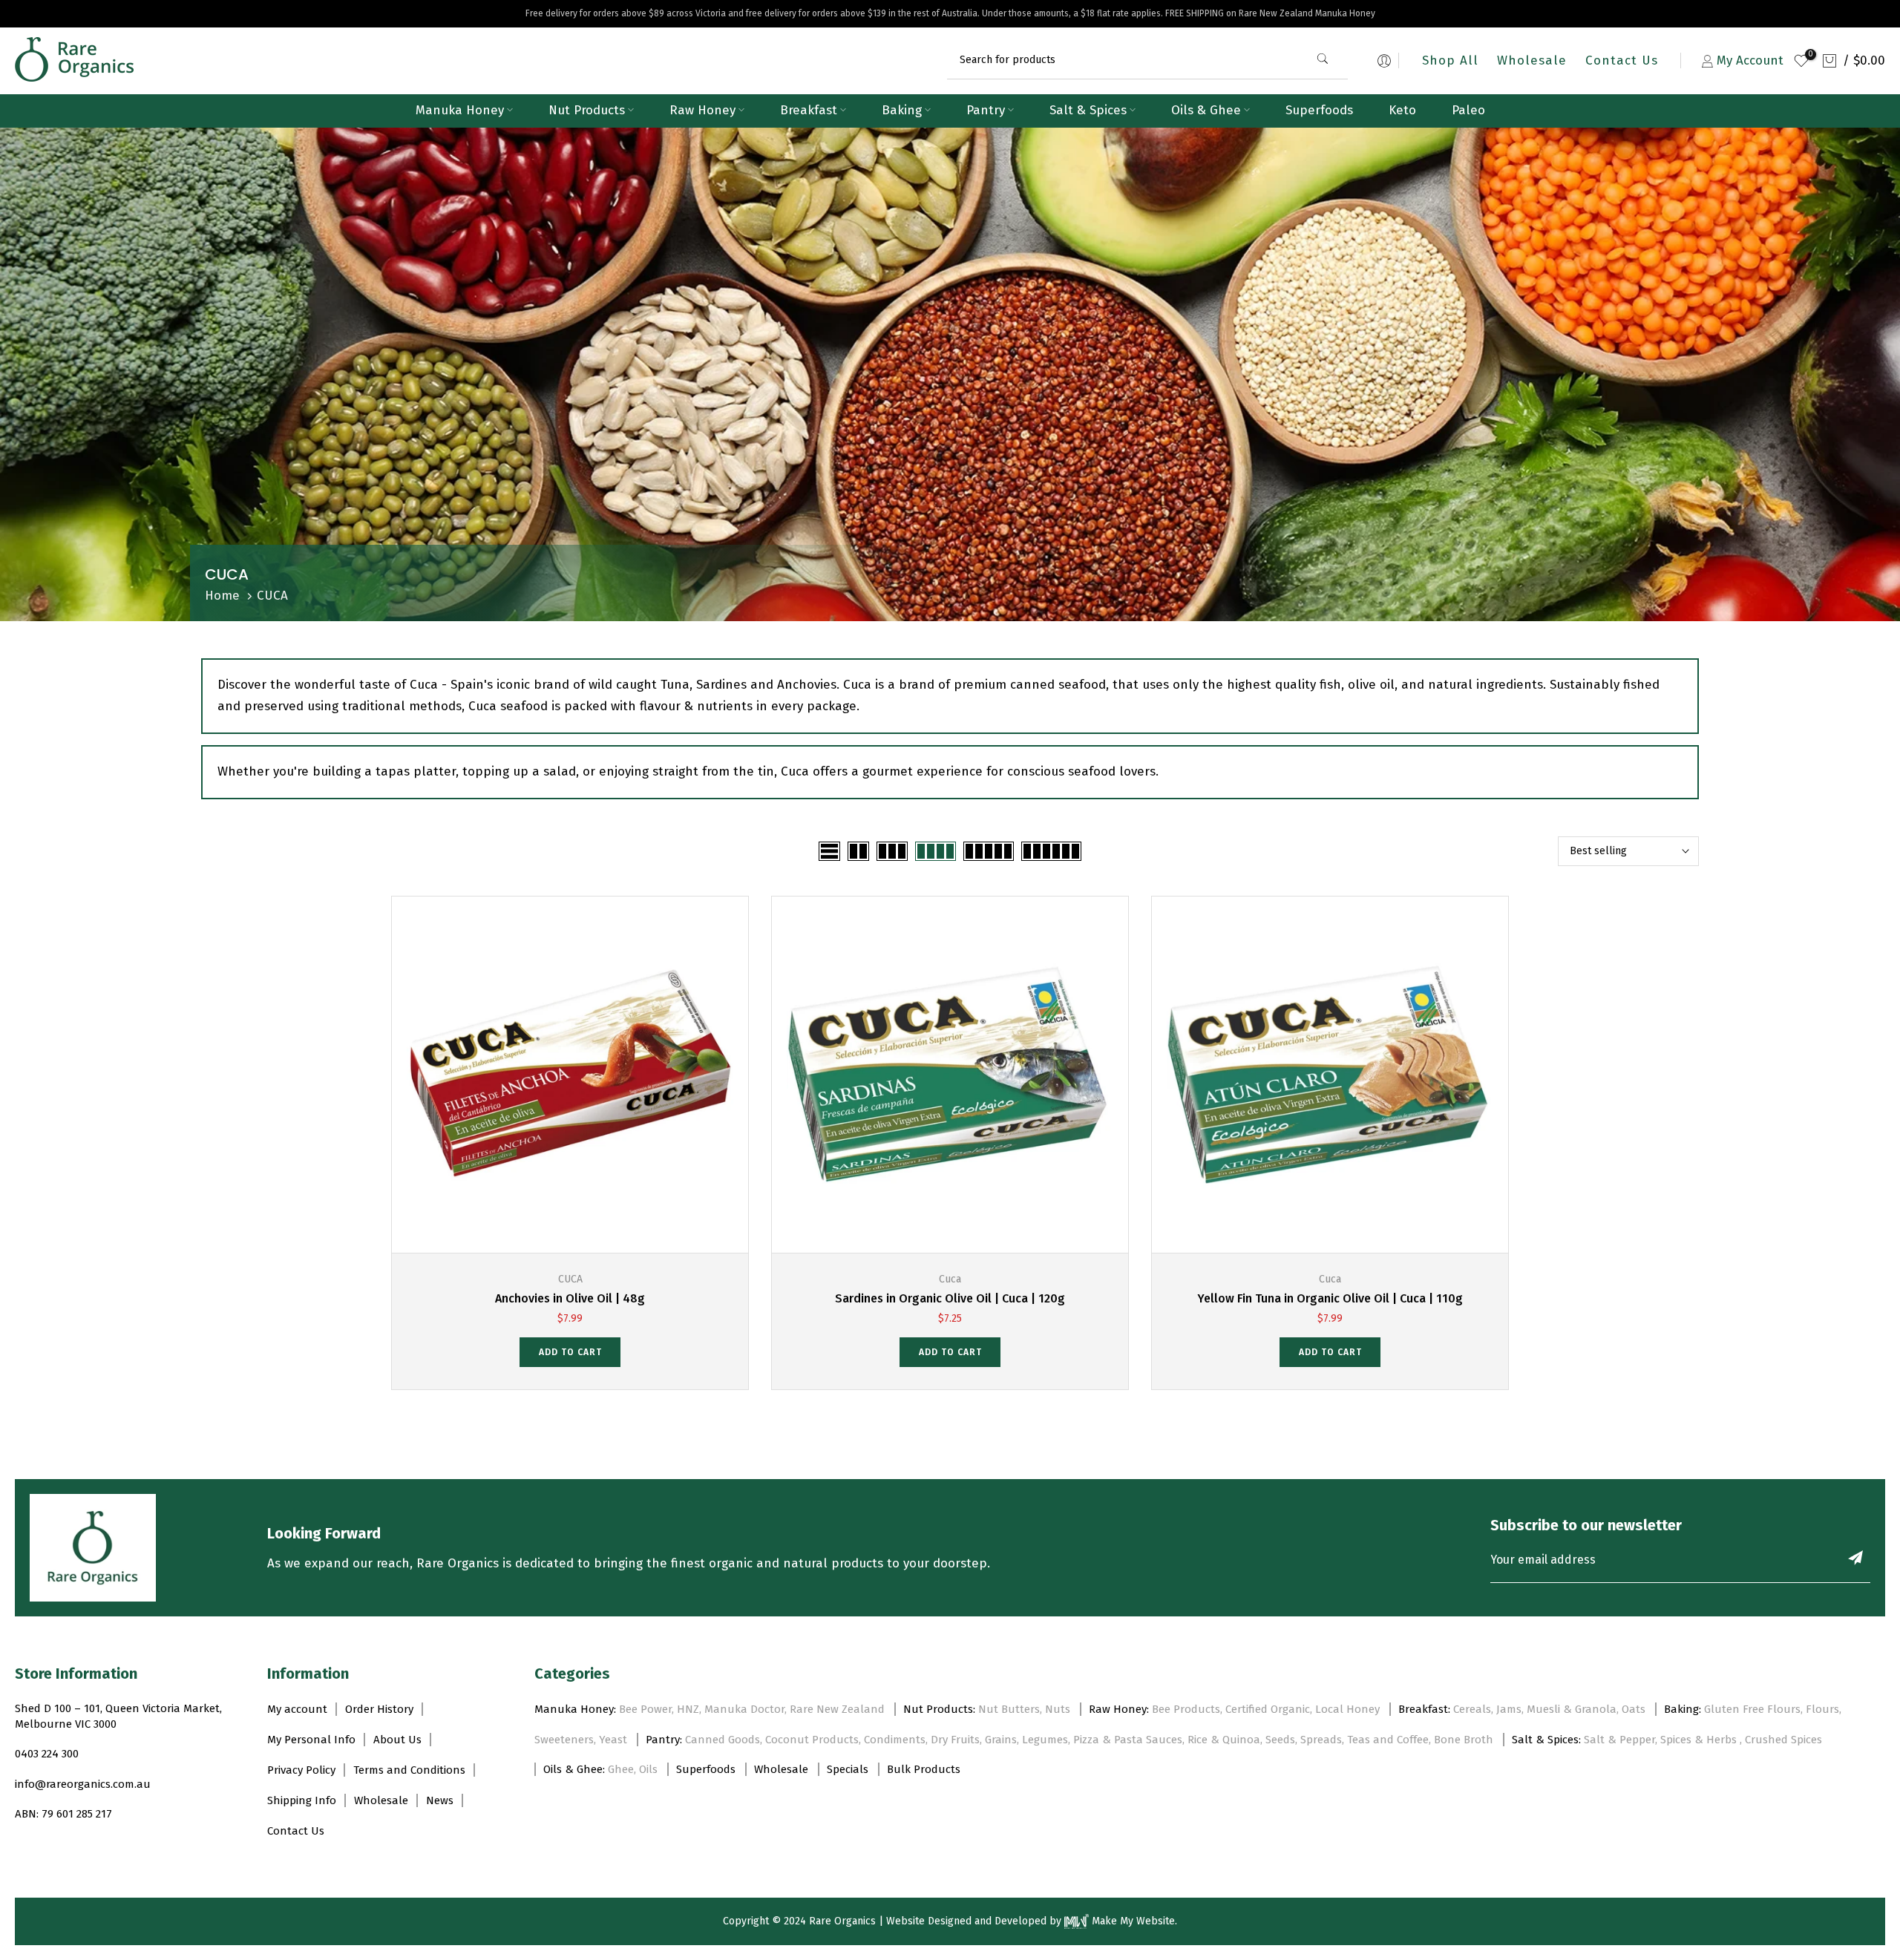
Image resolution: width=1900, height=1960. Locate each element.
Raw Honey (702, 110)
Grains (1001, 1740)
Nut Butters (1009, 1709)
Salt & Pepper (1619, 1740)
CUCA (570, 1279)
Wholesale (1532, 60)
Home (222, 596)
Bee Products (1186, 1709)
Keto (1402, 110)
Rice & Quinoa (1224, 1740)
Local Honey (1347, 1709)
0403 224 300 (47, 1754)
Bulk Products (924, 1769)
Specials (848, 1769)
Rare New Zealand (837, 1709)
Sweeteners (564, 1740)
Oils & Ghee (1206, 110)
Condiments (895, 1740)
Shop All (1450, 60)
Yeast (613, 1740)
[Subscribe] (1855, 1558)
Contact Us (1622, 60)
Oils (648, 1769)
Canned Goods (723, 1740)
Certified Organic (1268, 1709)
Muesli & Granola (1572, 1709)
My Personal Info (311, 1740)
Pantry (986, 110)
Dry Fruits (955, 1740)
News (440, 1800)
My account (297, 1709)
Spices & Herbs (1700, 1740)
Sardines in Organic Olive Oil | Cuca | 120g (950, 1298)
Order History (379, 1709)
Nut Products (587, 110)
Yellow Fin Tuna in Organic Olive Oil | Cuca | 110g (1330, 1298)
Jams (1509, 1709)
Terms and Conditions (409, 1770)
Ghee (621, 1769)
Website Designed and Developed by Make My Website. (1032, 1921)
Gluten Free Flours (1752, 1709)
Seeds (1280, 1740)
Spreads (1321, 1740)
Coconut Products (812, 1740)
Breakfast (809, 110)
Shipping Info (302, 1800)
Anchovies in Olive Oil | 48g (570, 1298)
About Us (397, 1740)
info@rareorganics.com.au (83, 1784)
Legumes (1045, 1740)
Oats (1634, 1709)
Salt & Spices (1088, 110)
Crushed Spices (1783, 1740)
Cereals (1472, 1709)
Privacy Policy (301, 1770)
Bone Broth (1464, 1740)
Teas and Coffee (1388, 1740)
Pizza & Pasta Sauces (1128, 1740)
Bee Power (645, 1709)
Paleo (1468, 110)
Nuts (1058, 1709)
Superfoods (1319, 110)
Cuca (950, 1279)
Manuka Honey (460, 110)
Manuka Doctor (744, 1709)
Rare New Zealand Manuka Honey (1307, 13)
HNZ (688, 1709)
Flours (1822, 1709)
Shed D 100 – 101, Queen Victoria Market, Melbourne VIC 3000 (118, 1716)
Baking (902, 110)
